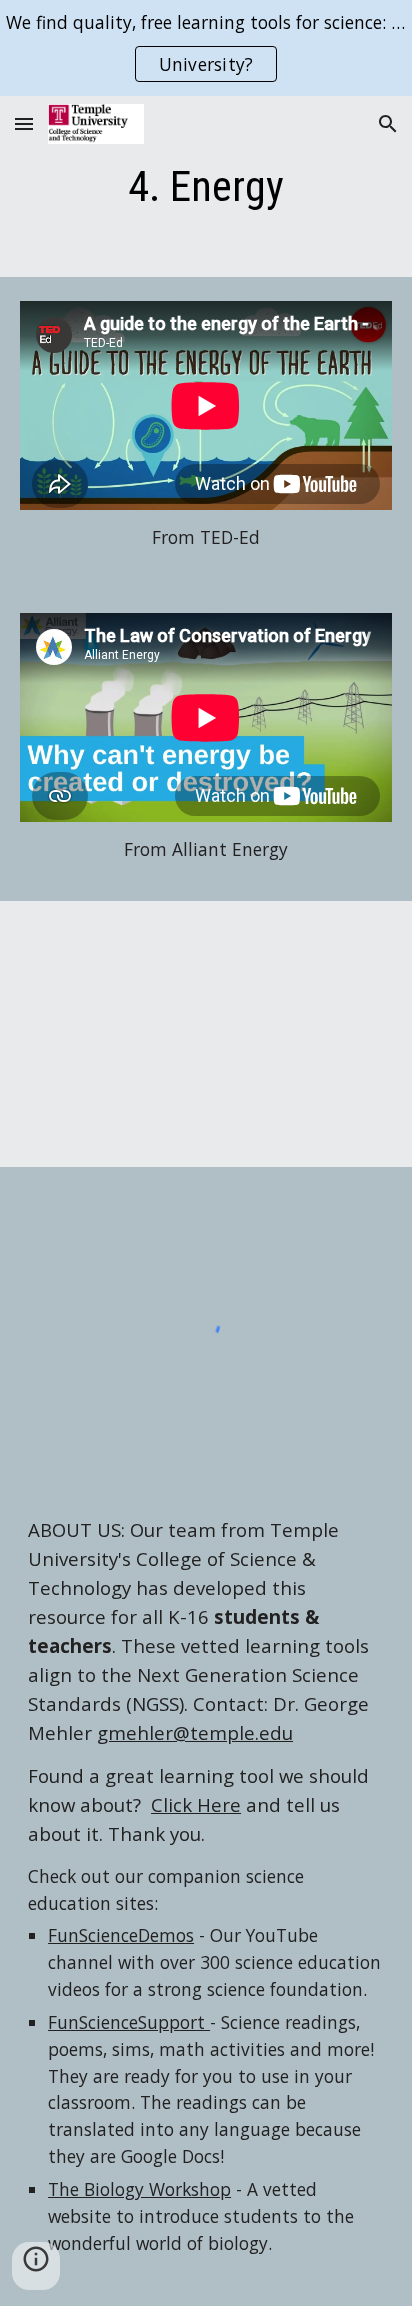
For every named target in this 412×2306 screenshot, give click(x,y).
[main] (206, 186)
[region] (206, 48)
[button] (24, 123)
